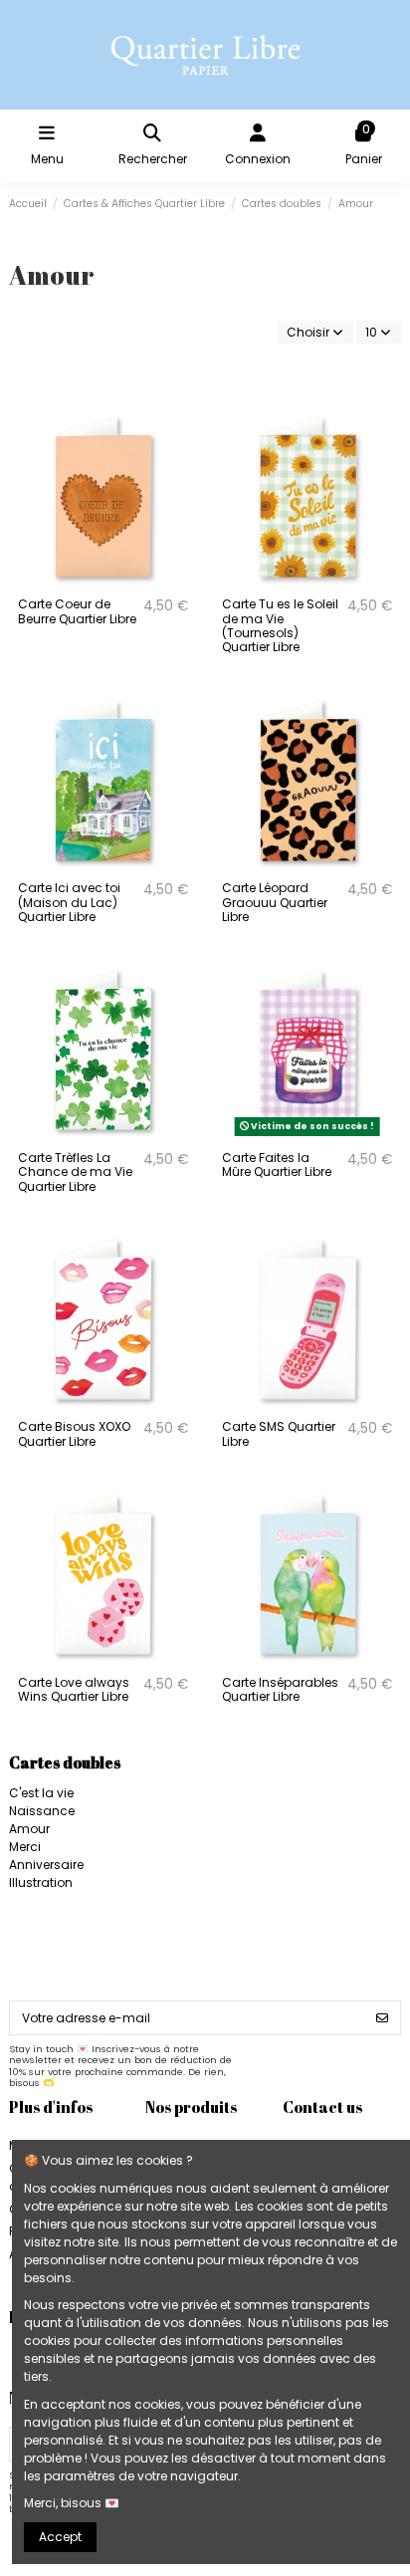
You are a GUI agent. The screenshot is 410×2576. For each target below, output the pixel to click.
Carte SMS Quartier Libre (279, 1433)
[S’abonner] (382, 2017)
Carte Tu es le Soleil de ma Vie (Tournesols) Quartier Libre (280, 625)
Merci (25, 1847)
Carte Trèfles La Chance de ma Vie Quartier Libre (75, 1172)
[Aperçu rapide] (181, 462)
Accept (60, 2537)
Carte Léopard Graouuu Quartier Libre (275, 902)
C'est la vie (41, 1793)
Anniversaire (46, 1865)
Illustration (41, 1882)
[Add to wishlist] (181, 429)
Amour (29, 1829)
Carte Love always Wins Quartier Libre (74, 1689)
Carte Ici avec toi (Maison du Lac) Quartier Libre (69, 902)
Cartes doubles (65, 1762)
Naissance (42, 1811)
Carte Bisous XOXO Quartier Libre (74, 1433)
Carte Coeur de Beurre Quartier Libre (77, 611)
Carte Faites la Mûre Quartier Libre (277, 1165)
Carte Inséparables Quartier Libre (280, 1689)
